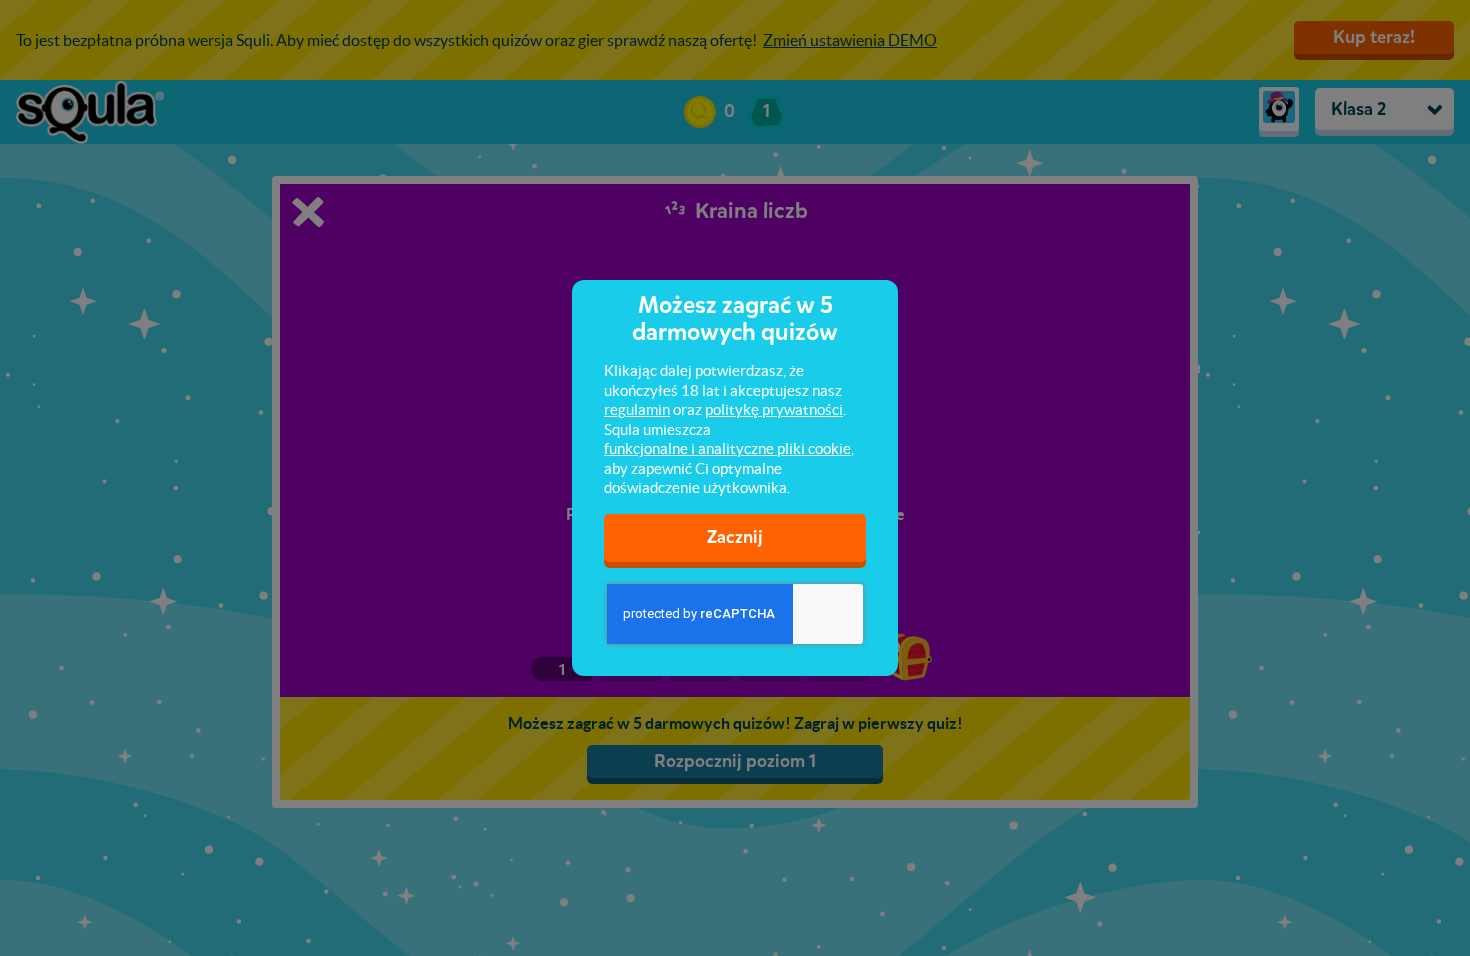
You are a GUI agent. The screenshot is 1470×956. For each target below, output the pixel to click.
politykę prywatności (774, 409)
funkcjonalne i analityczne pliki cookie (727, 448)
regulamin (637, 409)
